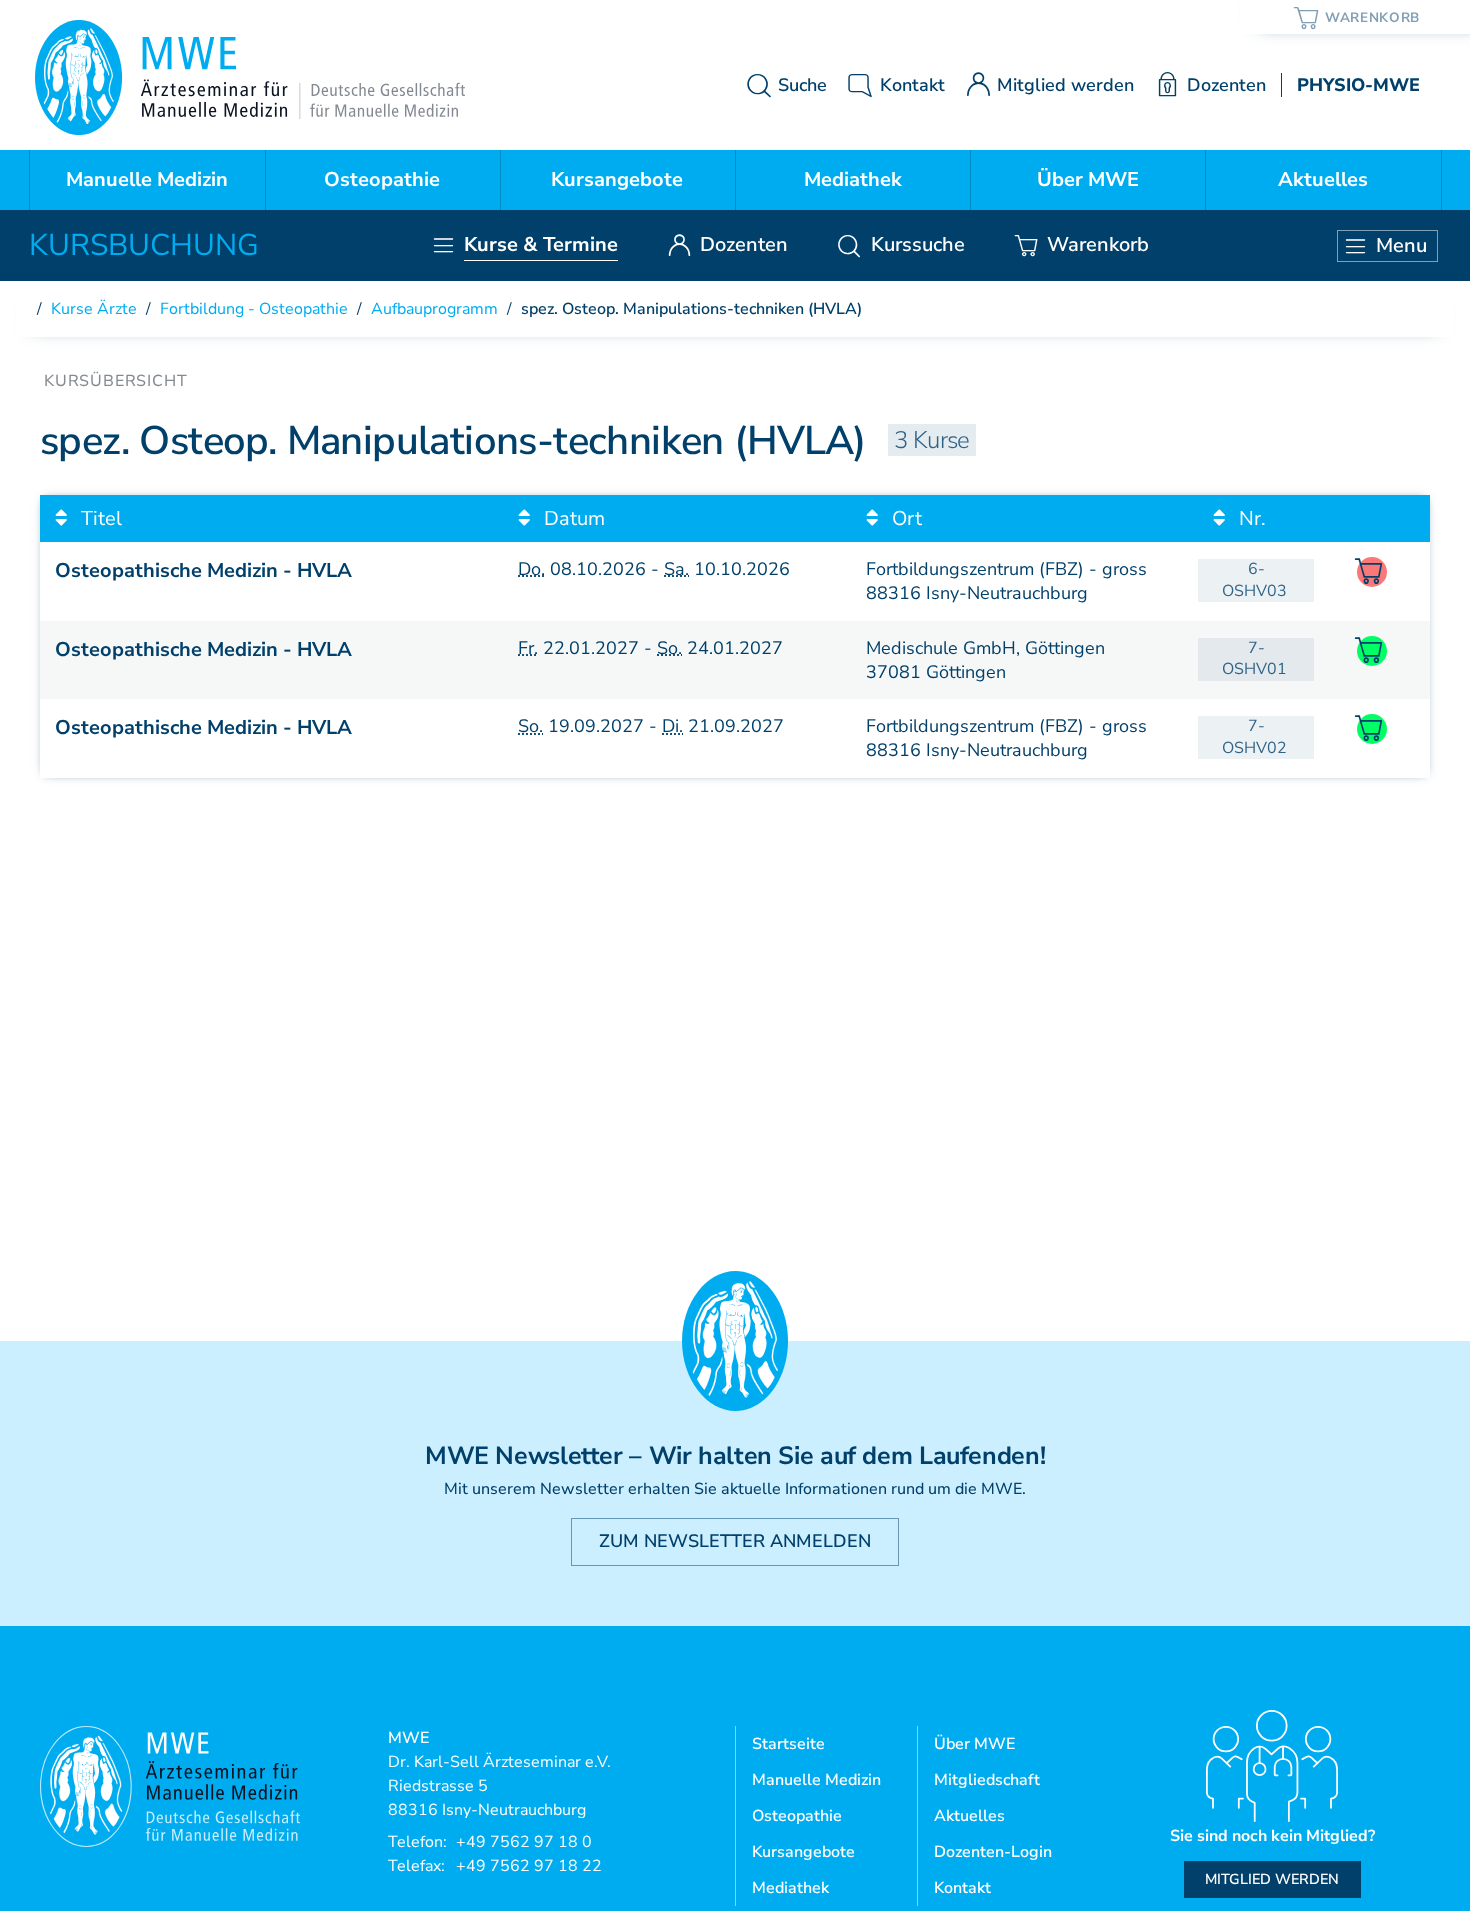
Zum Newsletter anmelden (735, 1541)
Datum (572, 518)
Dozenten (1226, 85)
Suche (802, 85)
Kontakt (912, 85)
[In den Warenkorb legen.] (1372, 651)
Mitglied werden (1065, 85)
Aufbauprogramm (434, 309)
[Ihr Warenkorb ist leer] (1357, 17)
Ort (904, 518)
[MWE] (250, 77)
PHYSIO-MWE (1358, 85)
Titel (99, 518)
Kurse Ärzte (94, 309)
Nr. (1250, 518)
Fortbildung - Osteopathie (254, 309)
